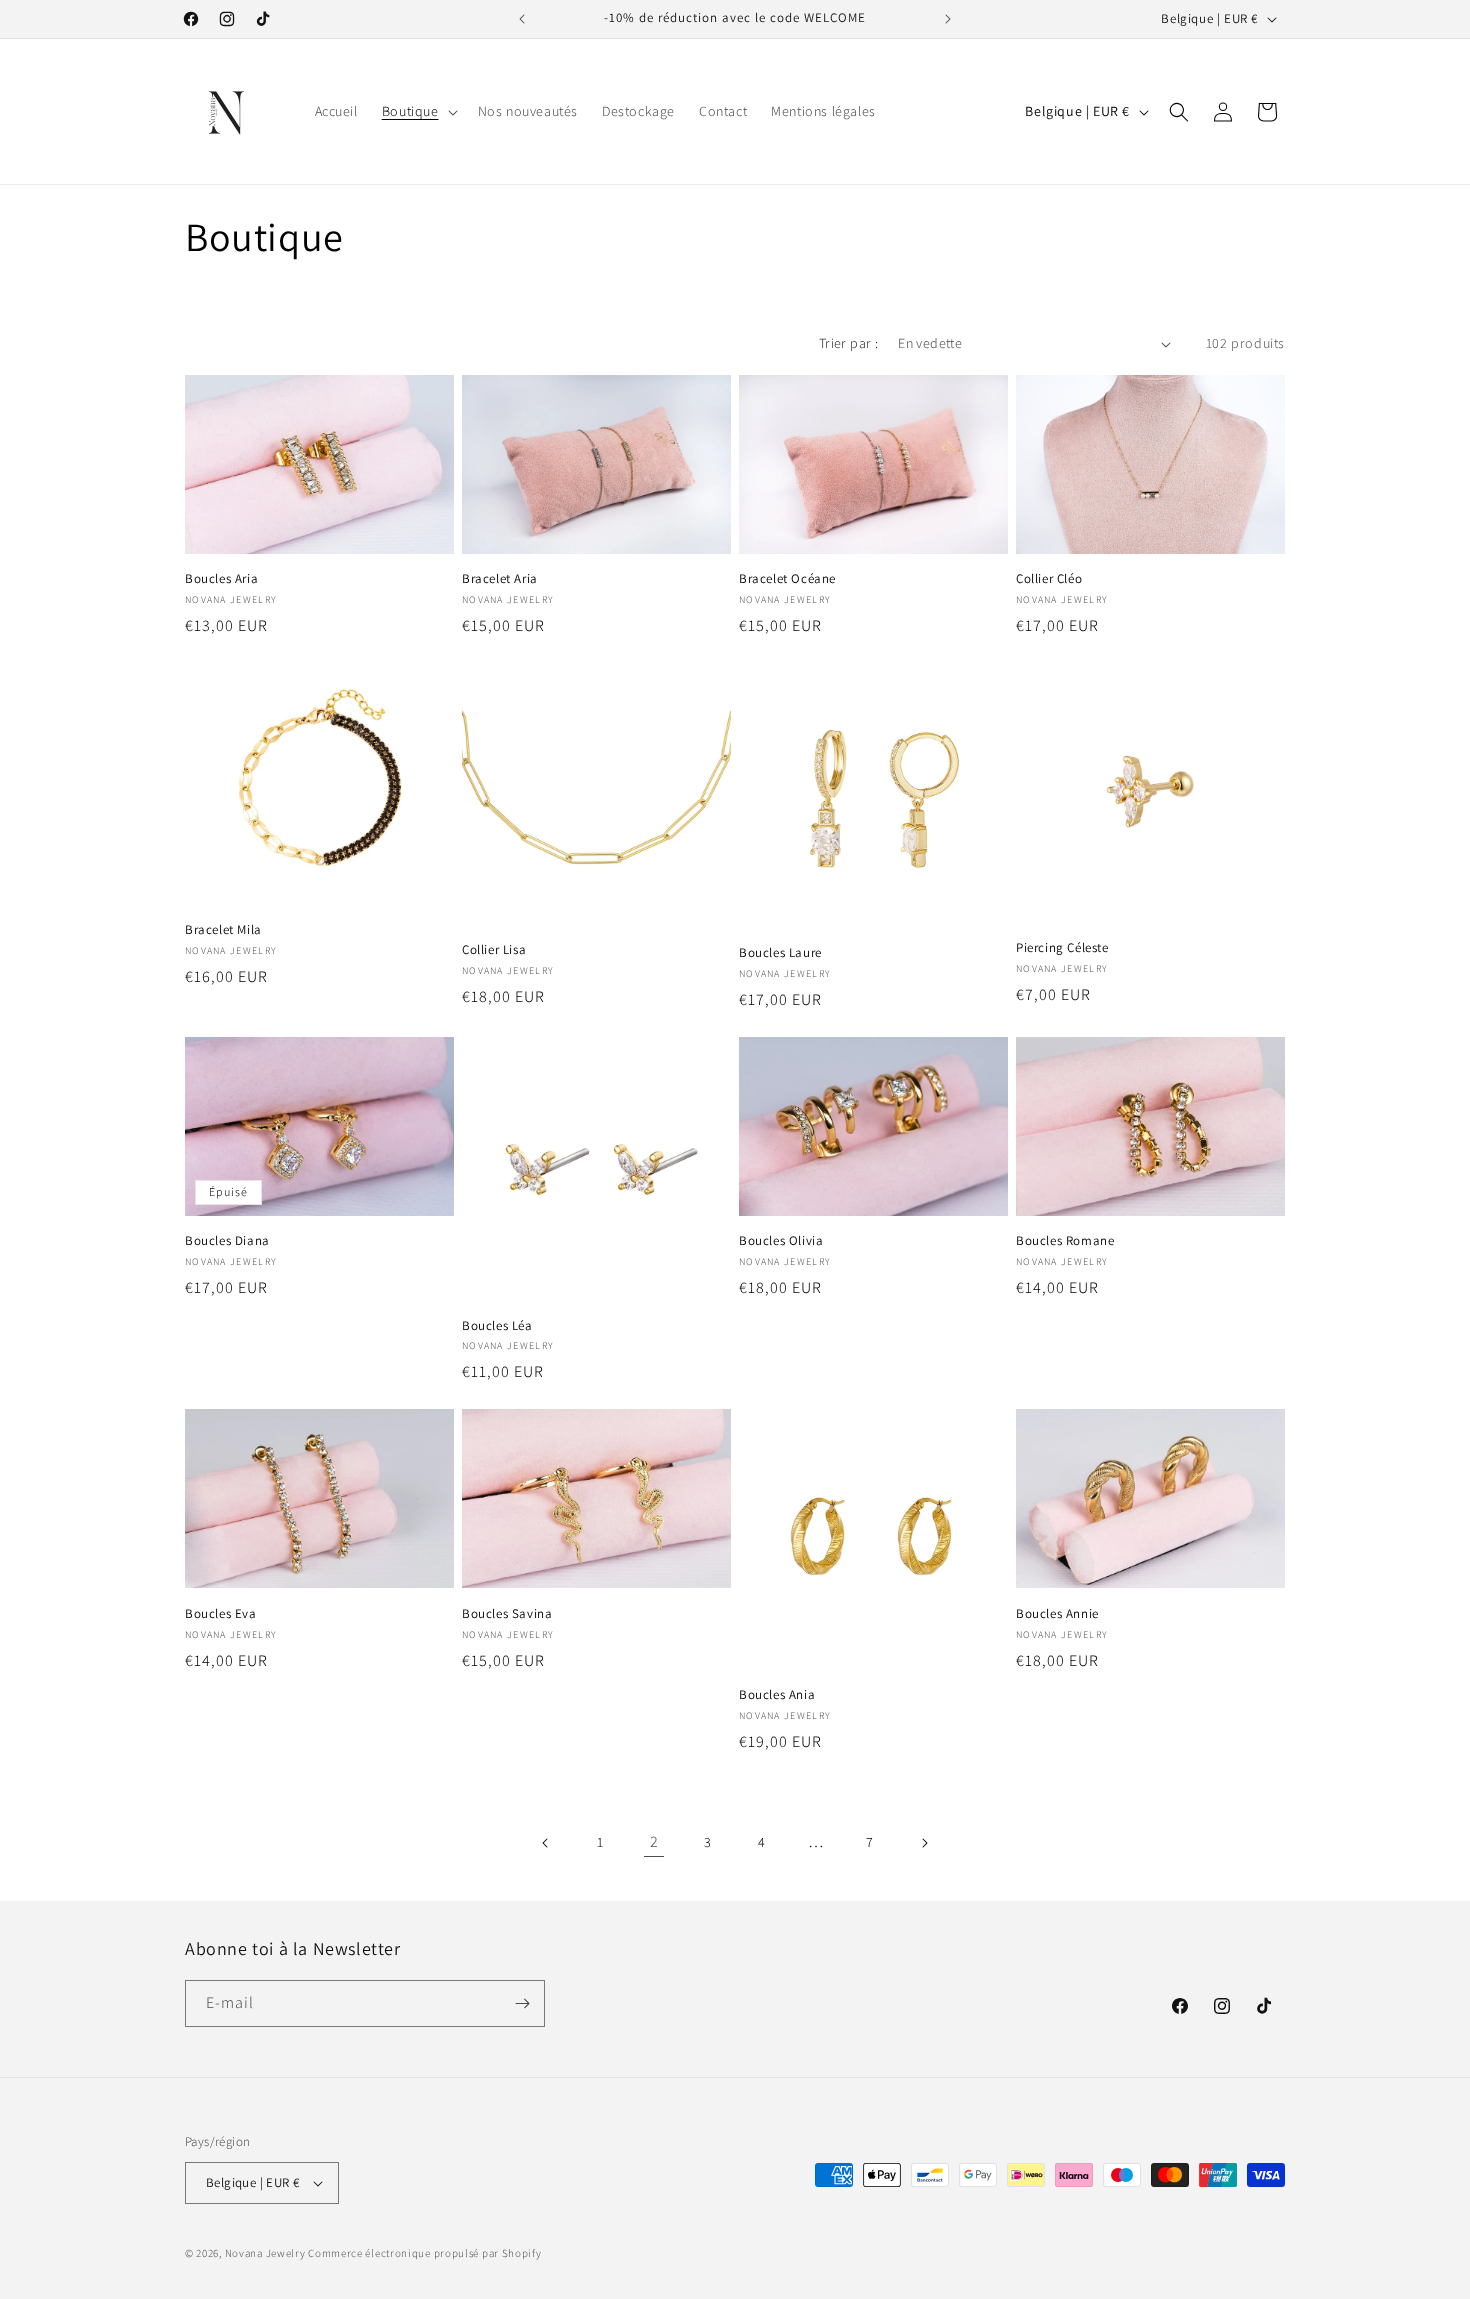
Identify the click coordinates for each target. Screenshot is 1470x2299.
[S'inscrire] (522, 2003)
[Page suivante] (924, 1843)
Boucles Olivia (781, 1241)
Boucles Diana (227, 1241)
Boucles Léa (497, 1326)
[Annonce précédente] (522, 19)
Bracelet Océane (787, 579)
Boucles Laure (780, 953)
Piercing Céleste (1062, 948)
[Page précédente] (546, 1843)
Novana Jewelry (265, 2253)
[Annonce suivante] (948, 19)
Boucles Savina (507, 1614)
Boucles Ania (777, 1695)
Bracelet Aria (500, 579)
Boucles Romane (1065, 1241)
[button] (418, 111)
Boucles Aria (221, 579)
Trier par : (848, 343)
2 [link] (654, 1841)
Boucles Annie (1057, 1614)
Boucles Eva (221, 1614)
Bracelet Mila (223, 930)
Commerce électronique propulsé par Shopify (424, 2253)
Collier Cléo (1049, 579)
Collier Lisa (494, 950)
